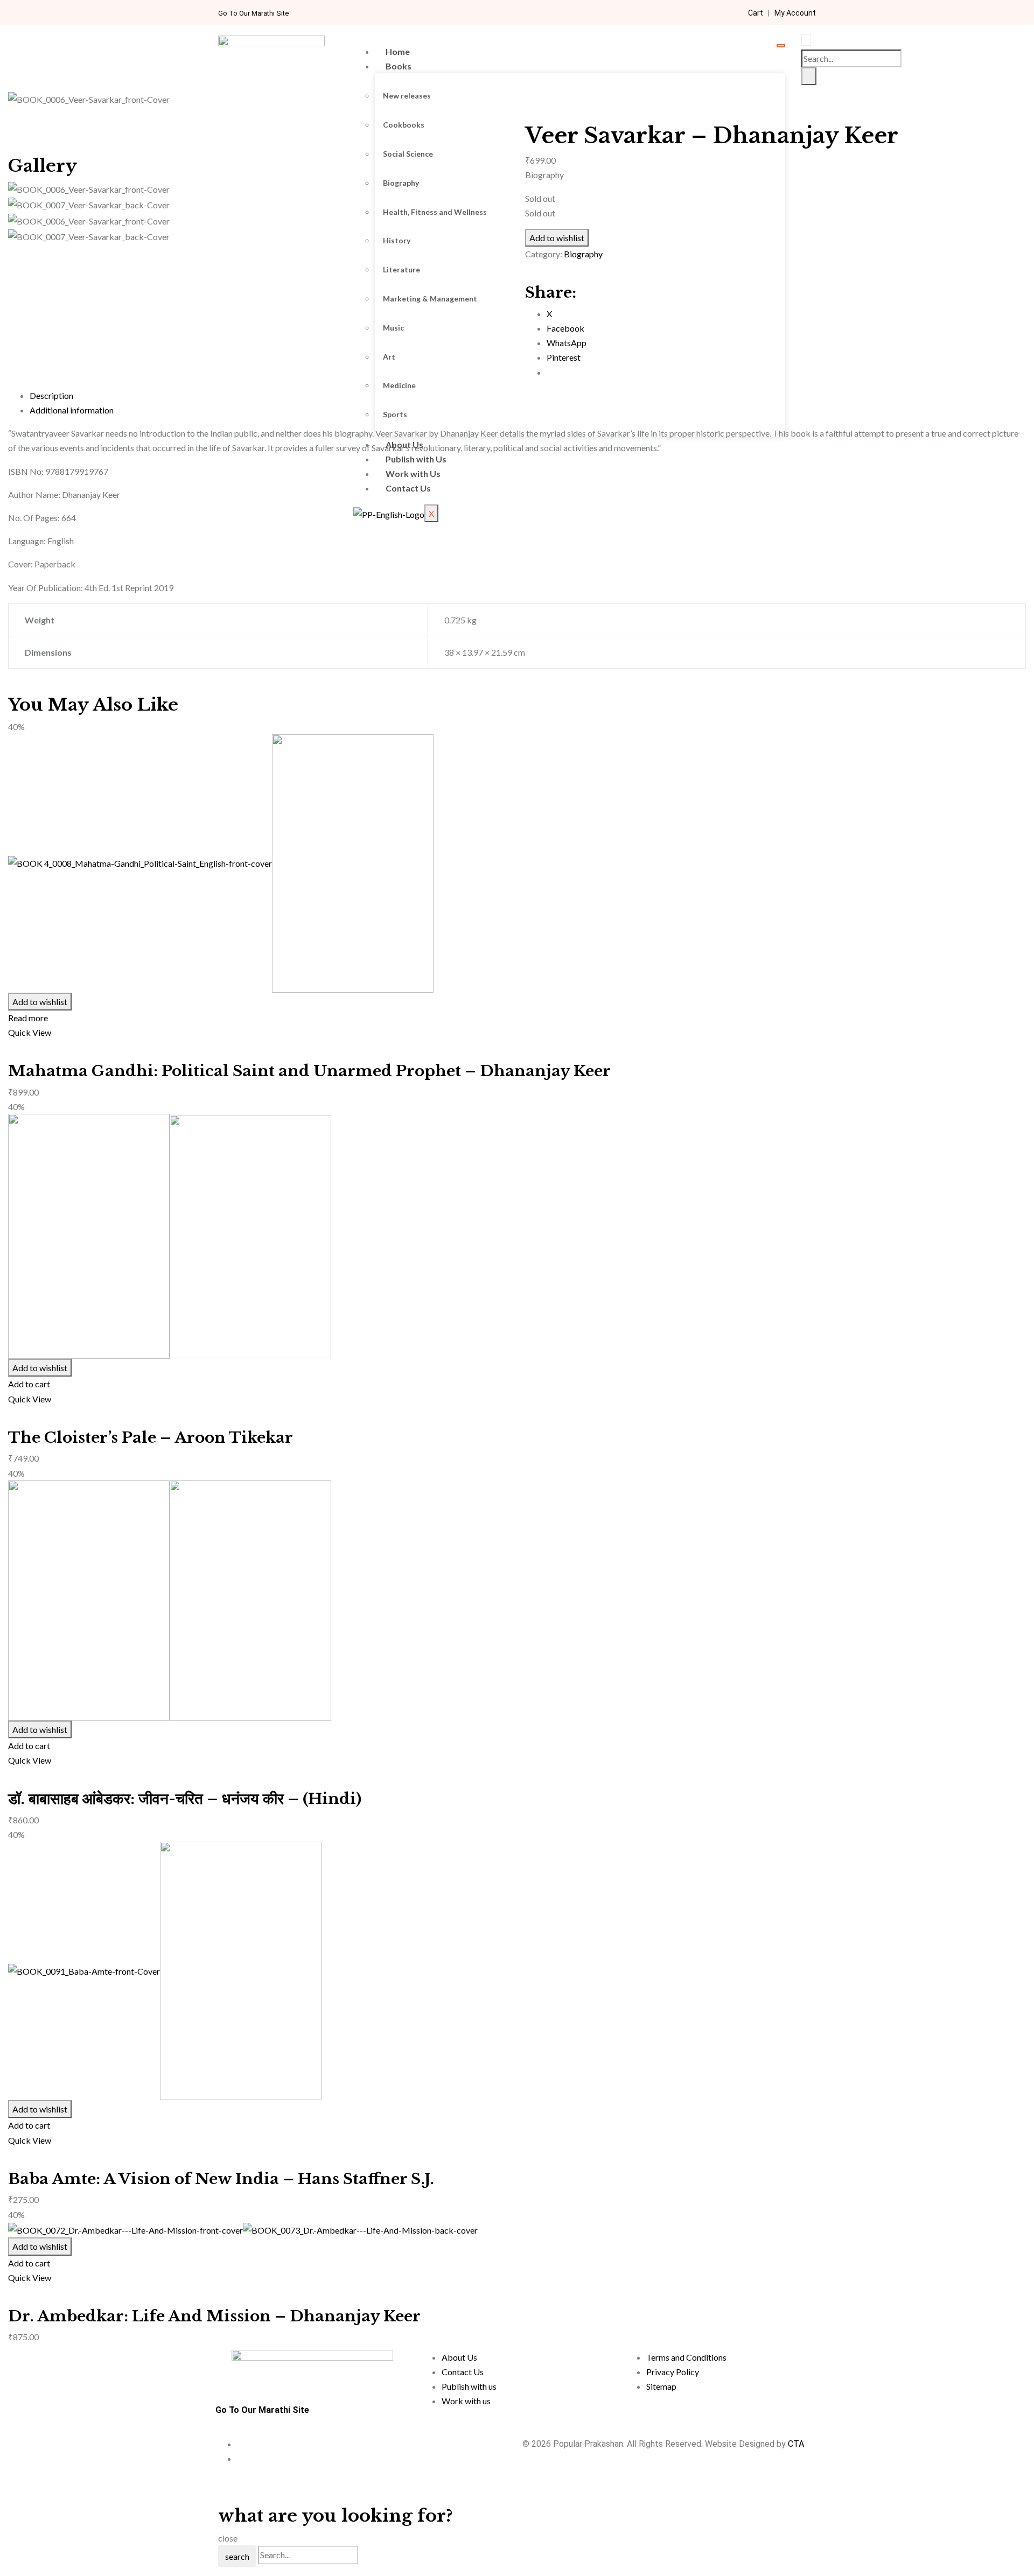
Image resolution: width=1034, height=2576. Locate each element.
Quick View (30, 1032)
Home (398, 51)
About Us (404, 444)
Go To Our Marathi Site (253, 13)
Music (393, 328)
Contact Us (408, 488)
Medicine (399, 385)
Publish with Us (416, 459)
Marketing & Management (430, 299)
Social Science (408, 154)
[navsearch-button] (806, 40)
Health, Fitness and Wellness (435, 212)
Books (399, 66)
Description (51, 395)
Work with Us (413, 473)
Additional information (72, 410)
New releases (407, 96)
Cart (756, 13)
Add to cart (29, 1384)
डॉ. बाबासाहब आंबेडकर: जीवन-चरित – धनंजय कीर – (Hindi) (185, 1799)
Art (389, 357)
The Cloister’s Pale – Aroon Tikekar (151, 1438)
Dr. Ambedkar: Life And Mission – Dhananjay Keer (214, 2316)
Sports (395, 414)
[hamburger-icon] (781, 46)
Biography (401, 183)
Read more (28, 1018)
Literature (401, 269)
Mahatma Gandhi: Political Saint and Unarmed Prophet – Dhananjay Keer (309, 1071)
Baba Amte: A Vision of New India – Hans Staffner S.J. (221, 2179)
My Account (795, 13)
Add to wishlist (40, 1002)
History (397, 240)
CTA (796, 2444)
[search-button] (809, 76)
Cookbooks (404, 125)
